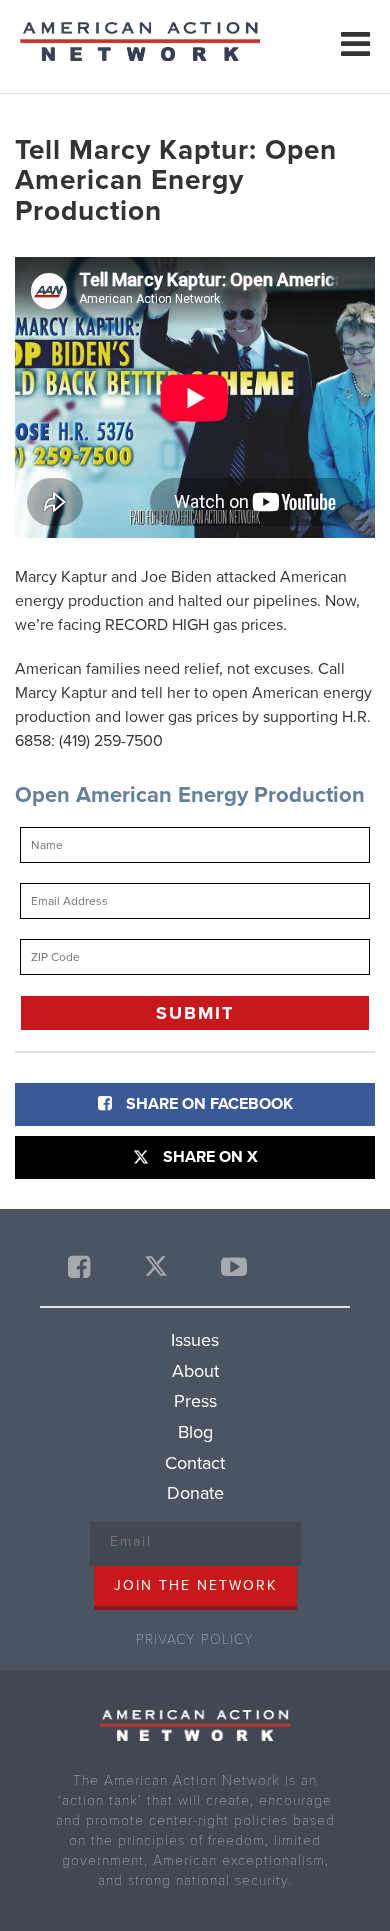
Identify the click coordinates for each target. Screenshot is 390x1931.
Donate (195, 1493)
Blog (195, 1432)
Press (195, 1401)
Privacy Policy (195, 1639)
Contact (195, 1463)
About (195, 1371)
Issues (195, 1340)
